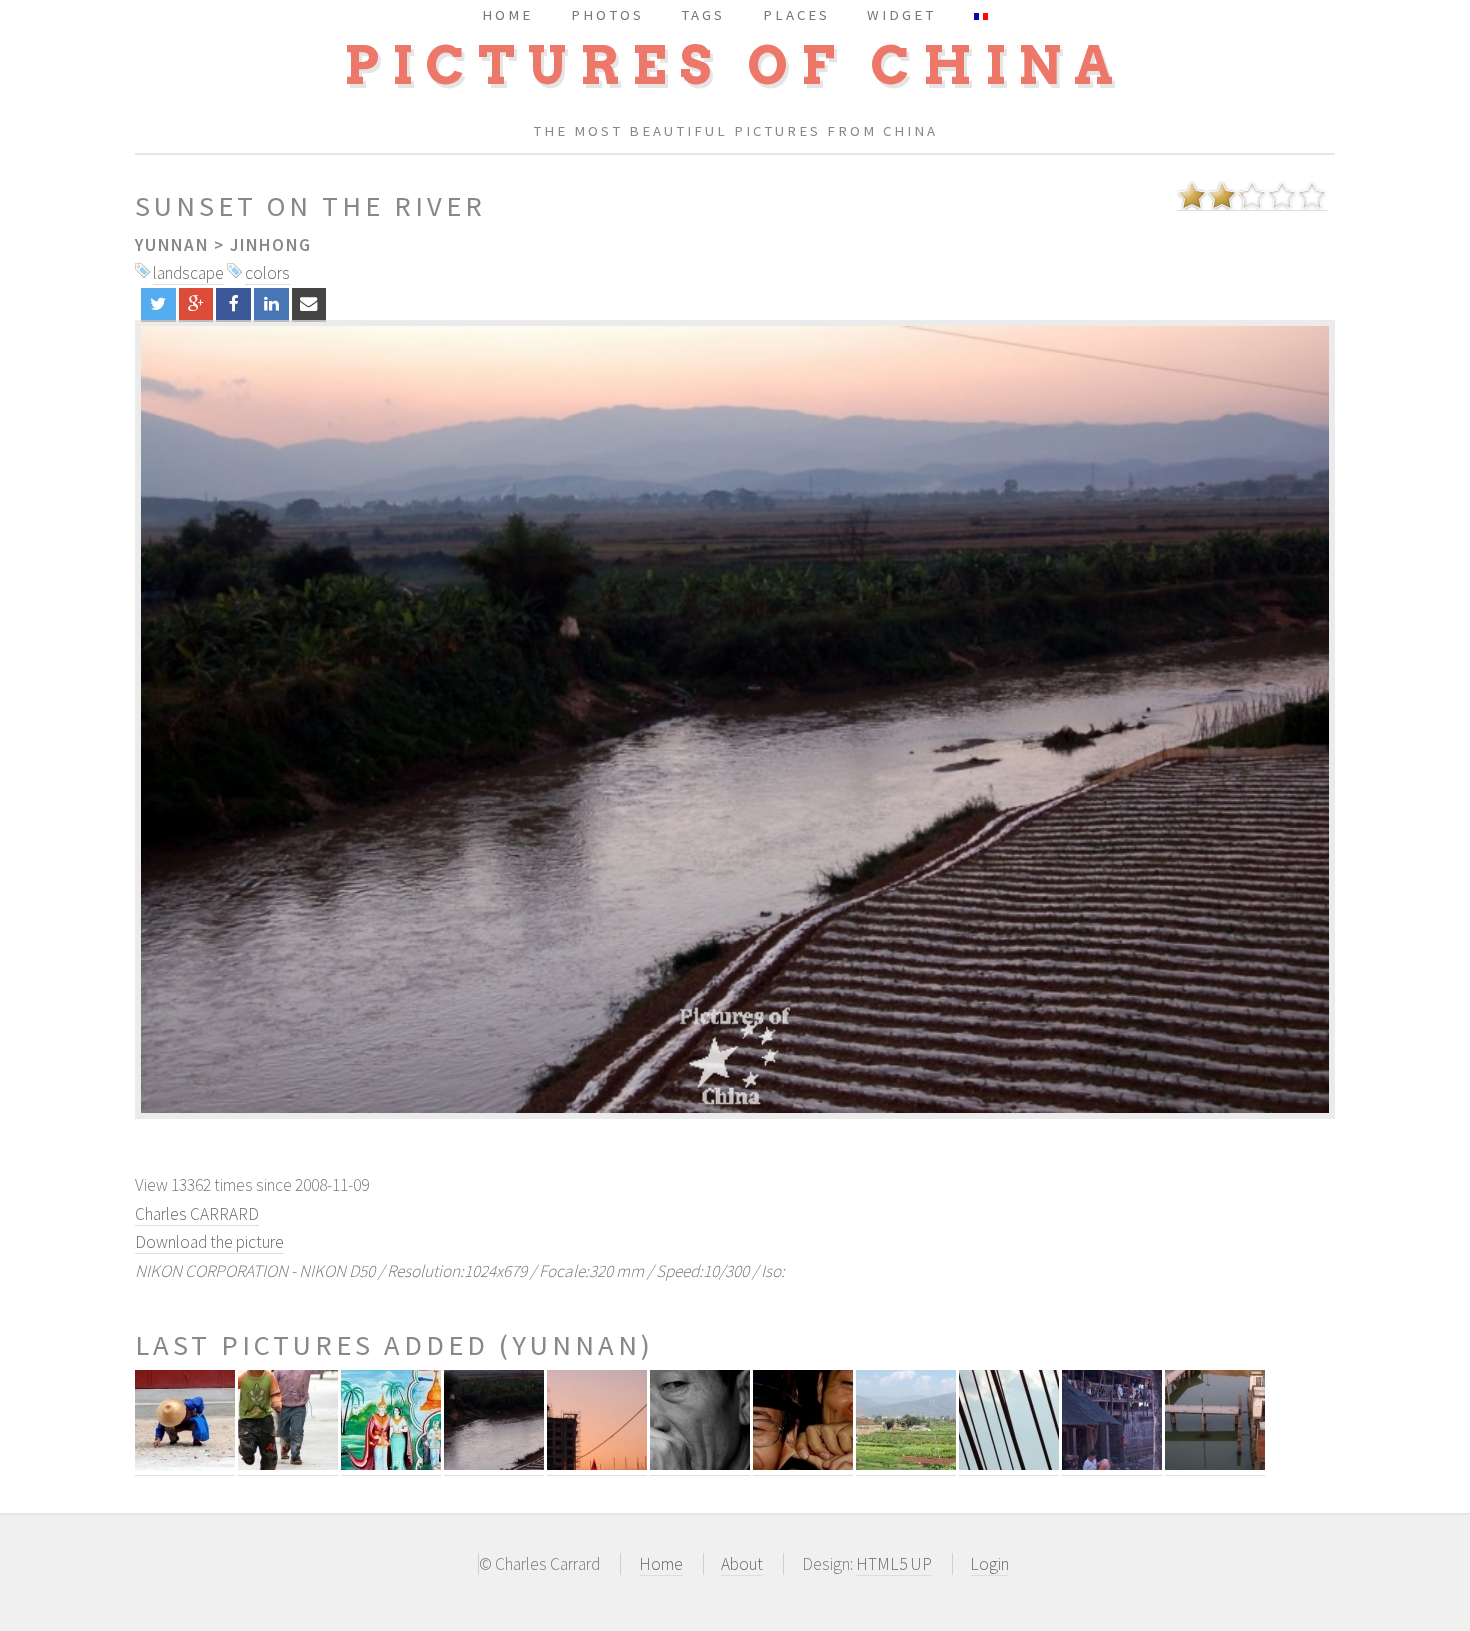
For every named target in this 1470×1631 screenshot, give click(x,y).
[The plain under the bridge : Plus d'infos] (906, 1464)
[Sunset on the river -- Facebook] (233, 304)
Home (661, 1564)
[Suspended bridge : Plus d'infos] (1009, 1464)
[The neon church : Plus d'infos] (597, 1464)
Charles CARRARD (197, 1214)
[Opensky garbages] (735, 719)
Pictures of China (735, 65)
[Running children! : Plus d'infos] (288, 1464)
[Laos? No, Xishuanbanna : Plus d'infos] (391, 1464)
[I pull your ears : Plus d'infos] (803, 1464)
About (742, 1564)
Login (989, 1564)
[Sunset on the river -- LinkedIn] (271, 304)
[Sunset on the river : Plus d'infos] (494, 1464)
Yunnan (172, 245)
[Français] (981, 14)
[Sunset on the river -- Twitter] (158, 304)
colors (267, 273)
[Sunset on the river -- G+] (196, 304)
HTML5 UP (894, 1564)
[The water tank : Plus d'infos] (1215, 1464)
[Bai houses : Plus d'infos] (1112, 1464)
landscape (188, 273)
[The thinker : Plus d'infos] (700, 1464)
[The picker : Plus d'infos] (185, 1464)
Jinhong (271, 245)
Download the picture (209, 1242)
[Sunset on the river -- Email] (309, 304)
